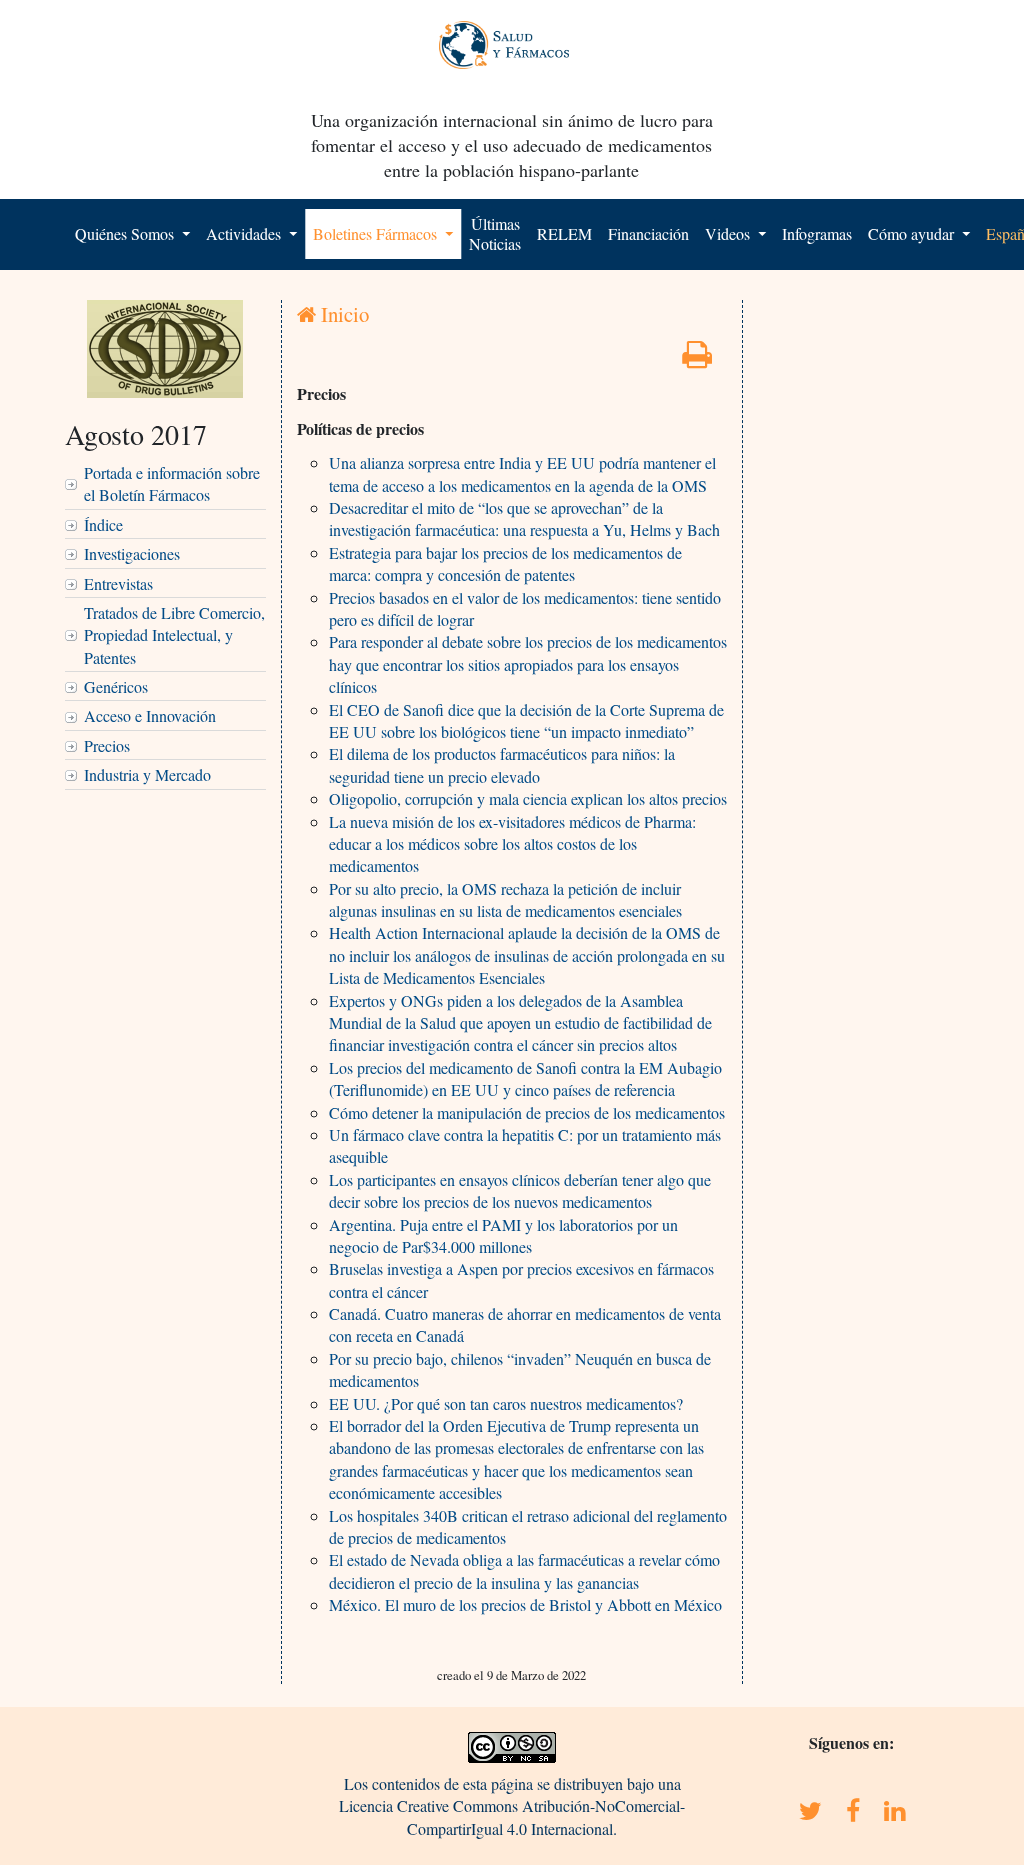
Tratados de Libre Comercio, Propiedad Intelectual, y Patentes (174, 635)
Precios (107, 745)
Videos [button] (729, 233)
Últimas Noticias (495, 233)
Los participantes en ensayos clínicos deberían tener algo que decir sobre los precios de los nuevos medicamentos (520, 1190)
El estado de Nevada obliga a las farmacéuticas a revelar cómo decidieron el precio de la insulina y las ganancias (524, 1570)
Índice (103, 524)
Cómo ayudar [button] (913, 233)
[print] (697, 359)
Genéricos (116, 686)
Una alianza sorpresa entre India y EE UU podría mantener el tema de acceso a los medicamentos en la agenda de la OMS (522, 473)
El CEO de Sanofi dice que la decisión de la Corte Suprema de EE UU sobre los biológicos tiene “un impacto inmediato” (526, 720)
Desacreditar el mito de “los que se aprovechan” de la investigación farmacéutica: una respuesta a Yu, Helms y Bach (524, 518)
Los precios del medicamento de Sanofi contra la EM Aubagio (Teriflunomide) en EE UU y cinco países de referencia (525, 1078)
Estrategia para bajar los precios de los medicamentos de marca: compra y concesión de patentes (505, 563)
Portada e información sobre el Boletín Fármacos (172, 483)
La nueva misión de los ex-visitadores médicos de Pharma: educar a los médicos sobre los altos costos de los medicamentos (512, 844)
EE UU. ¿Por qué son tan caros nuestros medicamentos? (506, 1403)
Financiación (648, 233)
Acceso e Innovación (150, 715)
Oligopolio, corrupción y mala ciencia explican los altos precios (528, 798)
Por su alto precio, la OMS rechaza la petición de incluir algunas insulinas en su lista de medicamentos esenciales (505, 899)
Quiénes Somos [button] (126, 233)
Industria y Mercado (147, 774)
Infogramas (817, 233)
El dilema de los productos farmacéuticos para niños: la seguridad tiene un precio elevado (502, 764)
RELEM (564, 233)
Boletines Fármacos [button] (377, 233)
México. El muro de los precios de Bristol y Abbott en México (525, 1604)
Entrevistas (118, 583)
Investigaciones (132, 553)
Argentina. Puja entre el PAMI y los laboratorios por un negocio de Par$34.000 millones (503, 1235)
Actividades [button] (245, 233)
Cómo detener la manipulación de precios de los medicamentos (527, 1112)
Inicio (342, 314)
